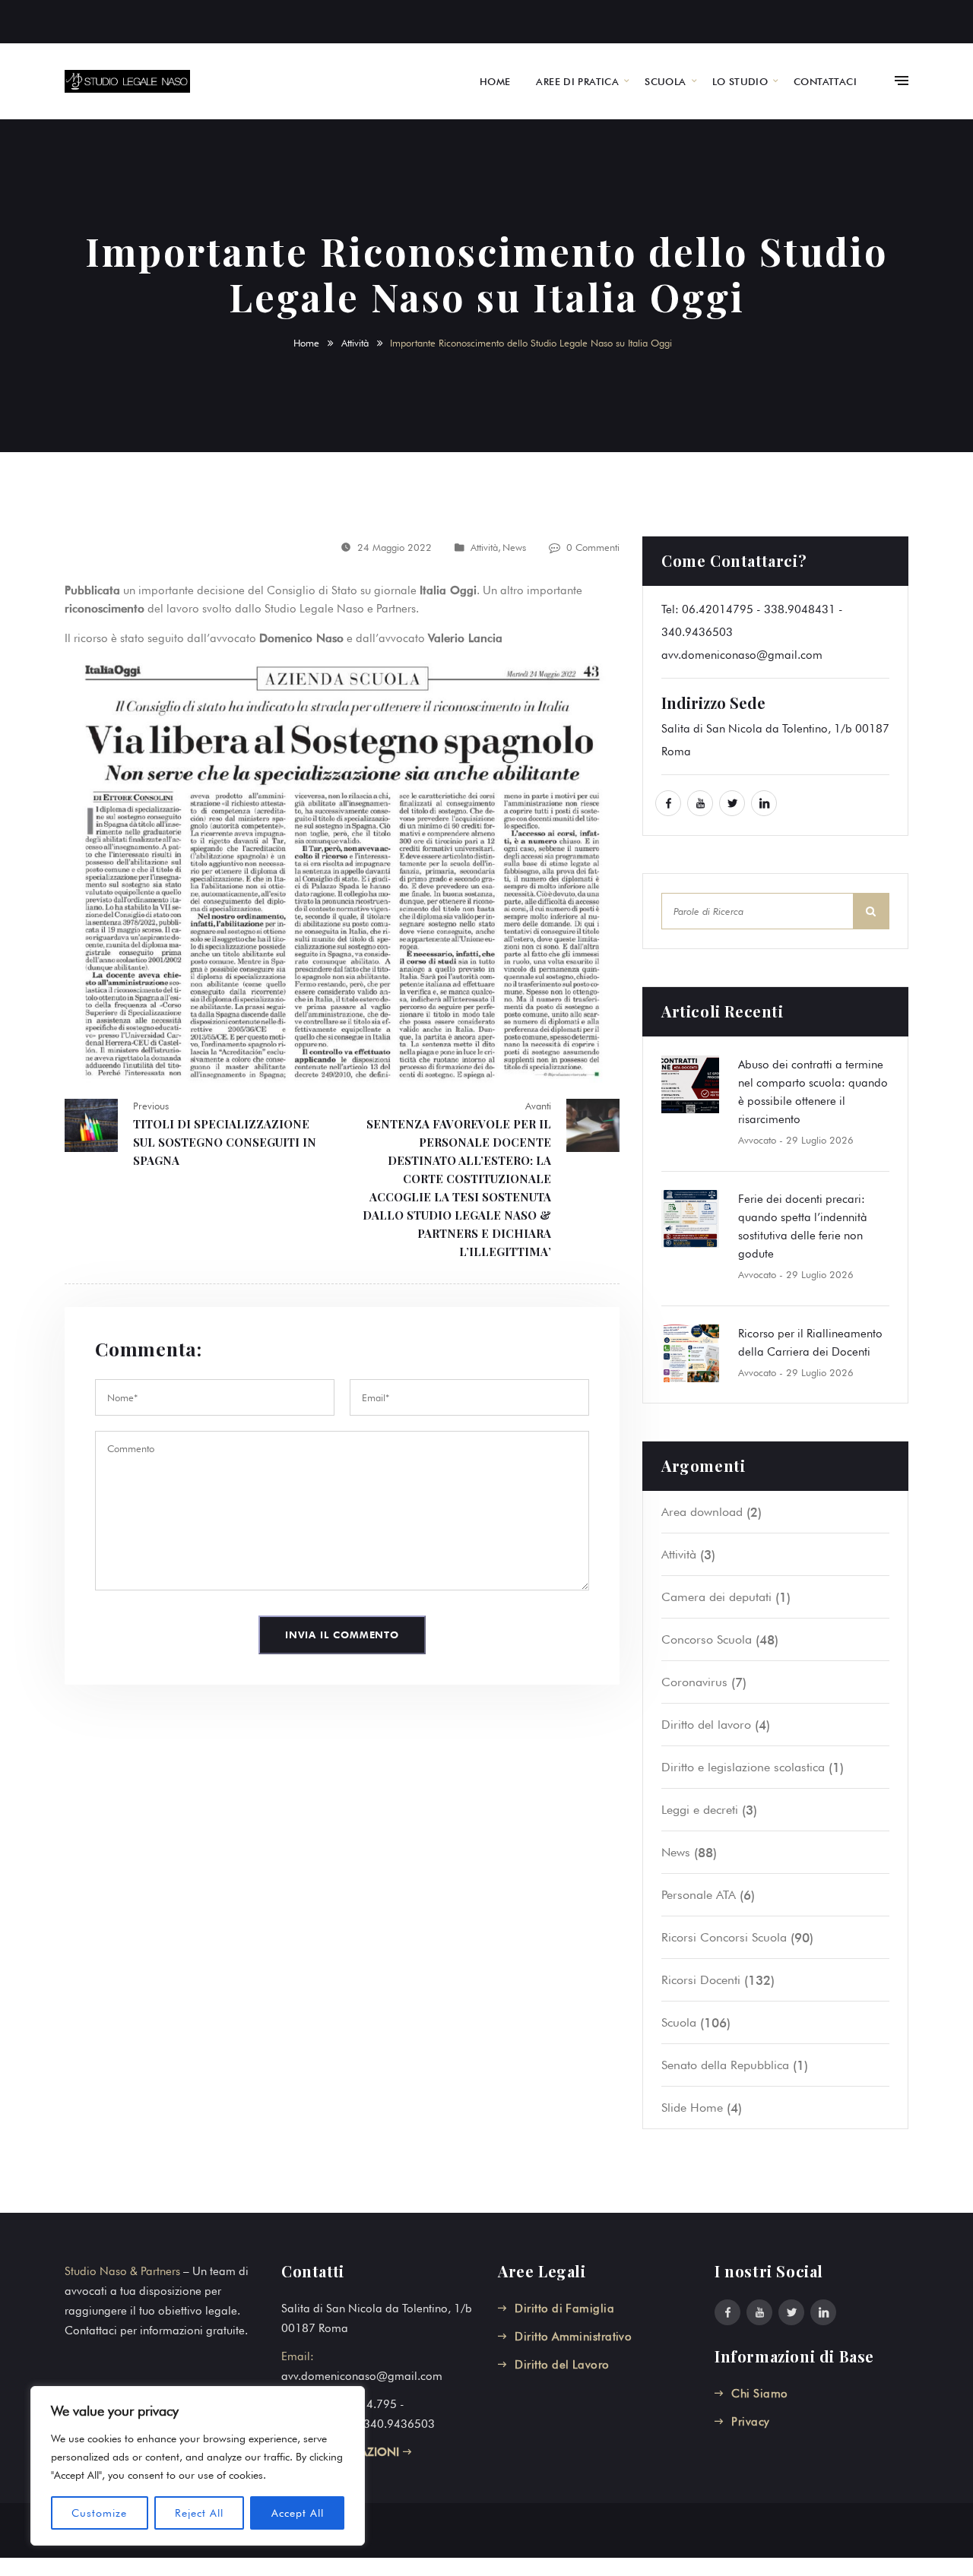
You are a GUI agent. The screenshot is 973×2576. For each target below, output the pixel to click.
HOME (495, 81)
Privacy (750, 2422)
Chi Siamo (759, 2394)
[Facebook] (668, 803)
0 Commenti (593, 547)
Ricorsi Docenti (701, 1980)
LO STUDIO (740, 81)
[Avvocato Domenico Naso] (127, 81)
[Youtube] (700, 803)
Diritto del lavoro (706, 1725)
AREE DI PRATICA (577, 81)
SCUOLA (665, 81)
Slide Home (692, 2108)
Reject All (199, 2513)
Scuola (679, 2022)
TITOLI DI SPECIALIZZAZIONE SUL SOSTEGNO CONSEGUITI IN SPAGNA (225, 1142)
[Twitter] (732, 803)
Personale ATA (699, 1895)
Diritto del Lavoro (562, 2365)
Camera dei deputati (716, 1597)
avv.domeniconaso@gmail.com (742, 655)
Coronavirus (694, 1682)
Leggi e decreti (700, 1810)
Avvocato (757, 1140)
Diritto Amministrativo (573, 2337)
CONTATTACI (825, 81)
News (514, 547)
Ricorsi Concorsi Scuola (724, 1937)
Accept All (298, 2513)
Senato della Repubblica (725, 2065)
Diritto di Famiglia (564, 2309)
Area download (702, 1512)
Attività (355, 343)
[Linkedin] (764, 803)
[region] (198, 2466)
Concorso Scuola (707, 1639)
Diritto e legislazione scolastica (743, 1767)
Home (306, 343)
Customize (99, 2513)
